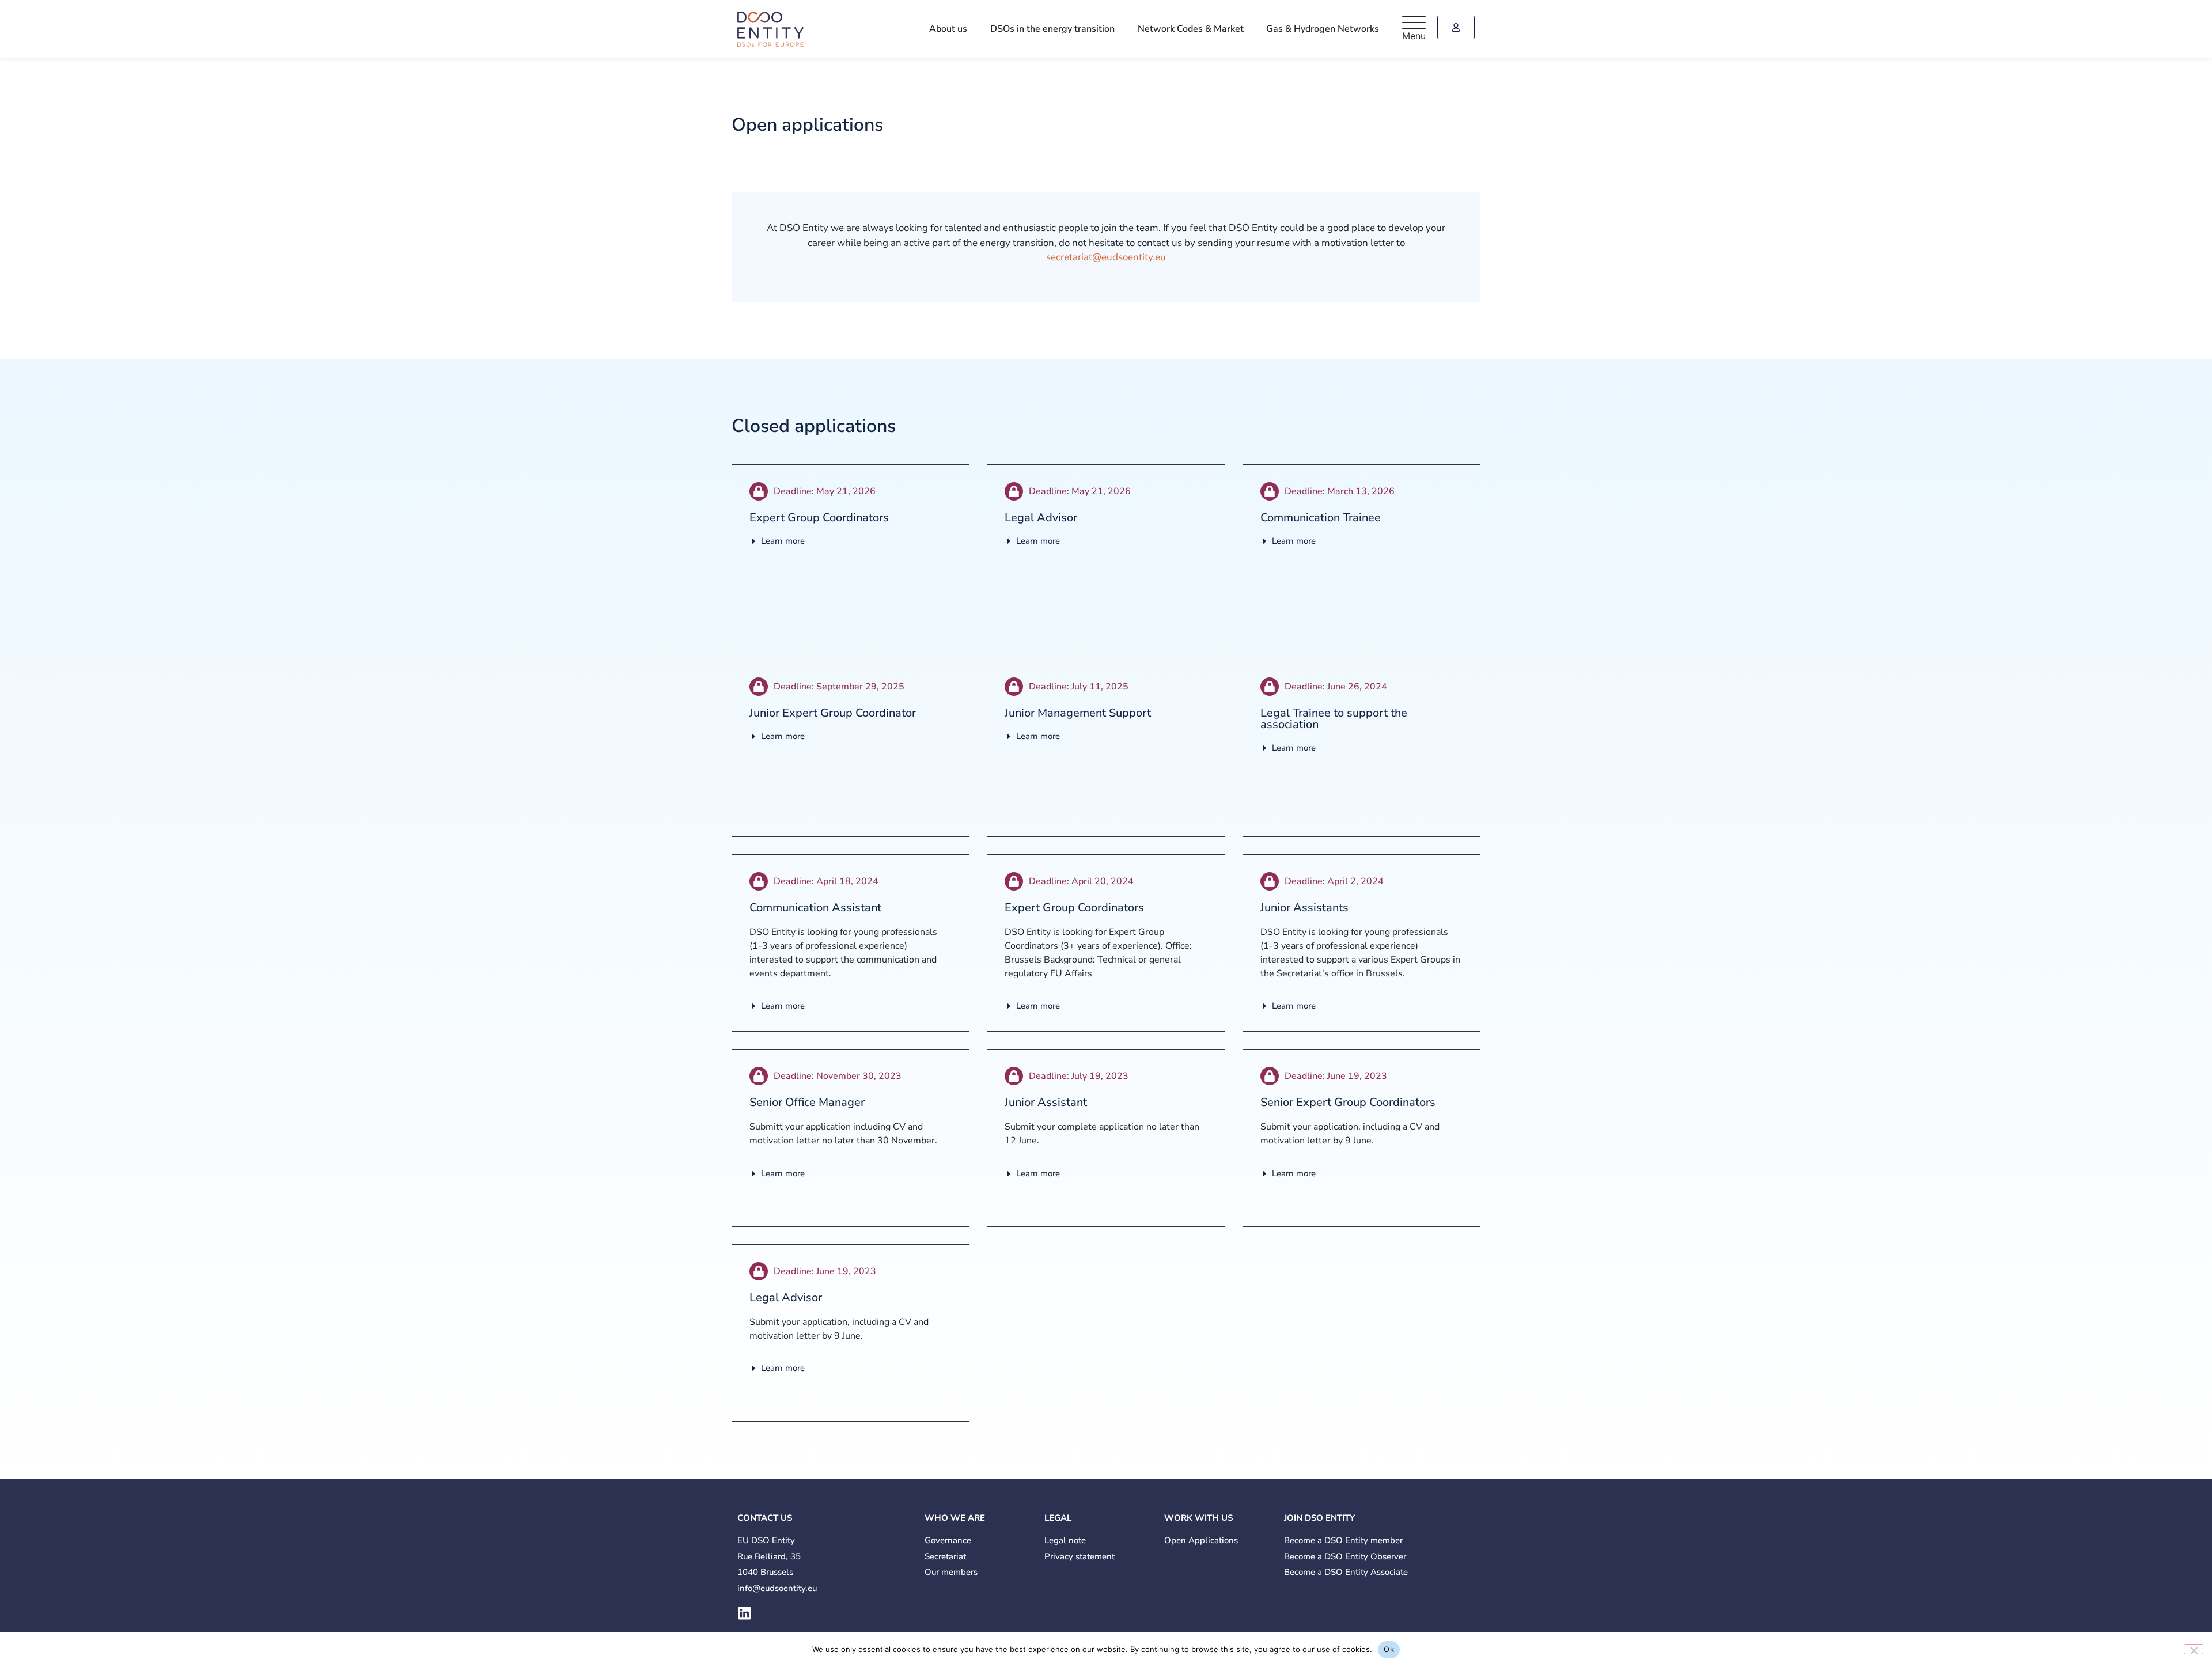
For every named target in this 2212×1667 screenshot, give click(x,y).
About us (976, 29)
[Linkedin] (745, 1613)
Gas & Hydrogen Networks (1327, 29)
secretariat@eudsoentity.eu (1106, 257)
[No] (2194, 1649)
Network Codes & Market (1202, 29)
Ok (1389, 1649)
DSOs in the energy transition (1072, 29)
